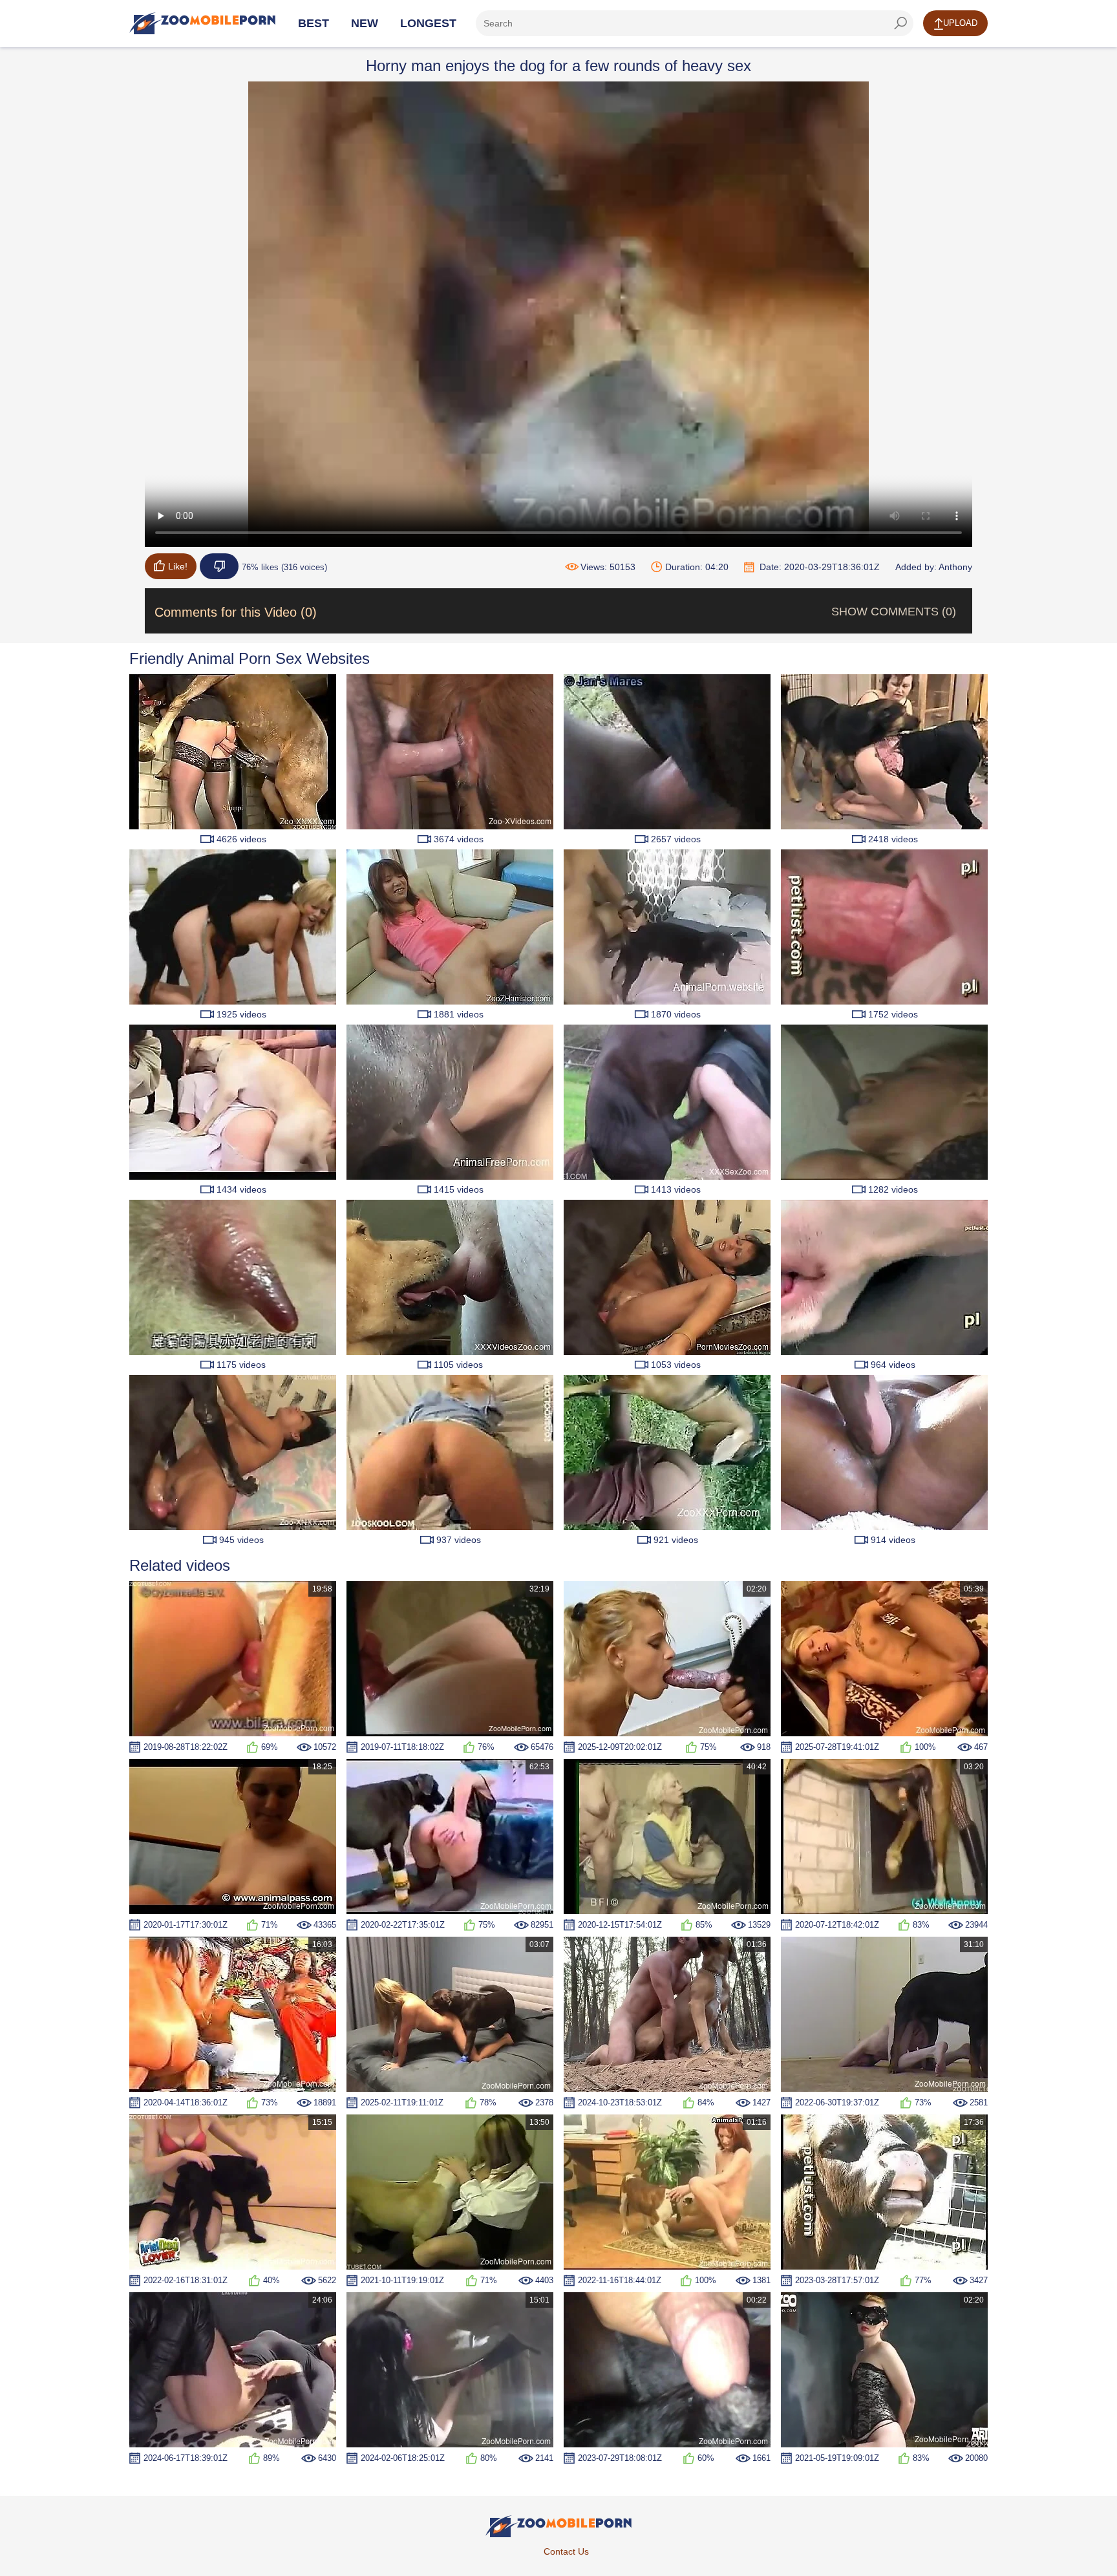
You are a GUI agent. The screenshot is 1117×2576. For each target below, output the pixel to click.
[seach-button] (900, 23)
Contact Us (566, 2551)
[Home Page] (202, 23)
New (365, 23)
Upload (960, 23)
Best (314, 23)
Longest (428, 23)
